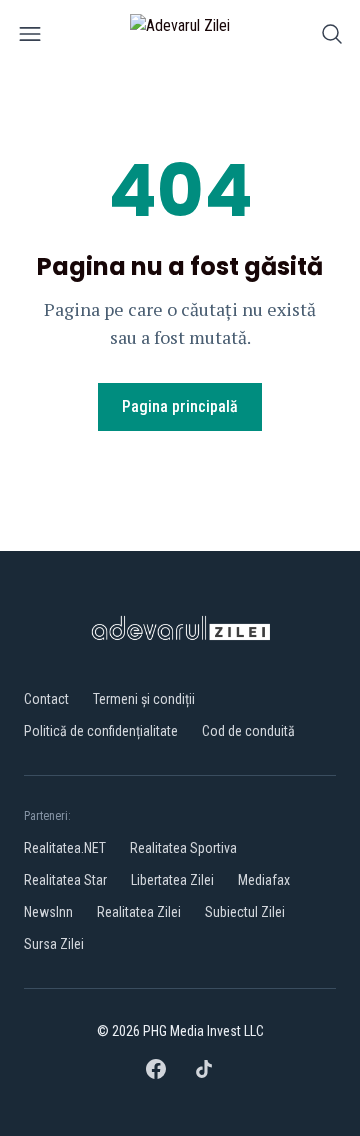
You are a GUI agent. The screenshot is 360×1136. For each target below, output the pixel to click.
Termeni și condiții (144, 699)
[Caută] (332, 37)
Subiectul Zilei (245, 912)
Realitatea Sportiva (183, 848)
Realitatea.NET (65, 848)
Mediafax (264, 880)
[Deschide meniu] (30, 37)
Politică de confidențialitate (101, 731)
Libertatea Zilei (172, 880)
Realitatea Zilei (139, 912)
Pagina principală (180, 406)
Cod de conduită (248, 731)
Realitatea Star (65, 880)
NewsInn (48, 912)
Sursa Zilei (54, 944)
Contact (46, 699)
